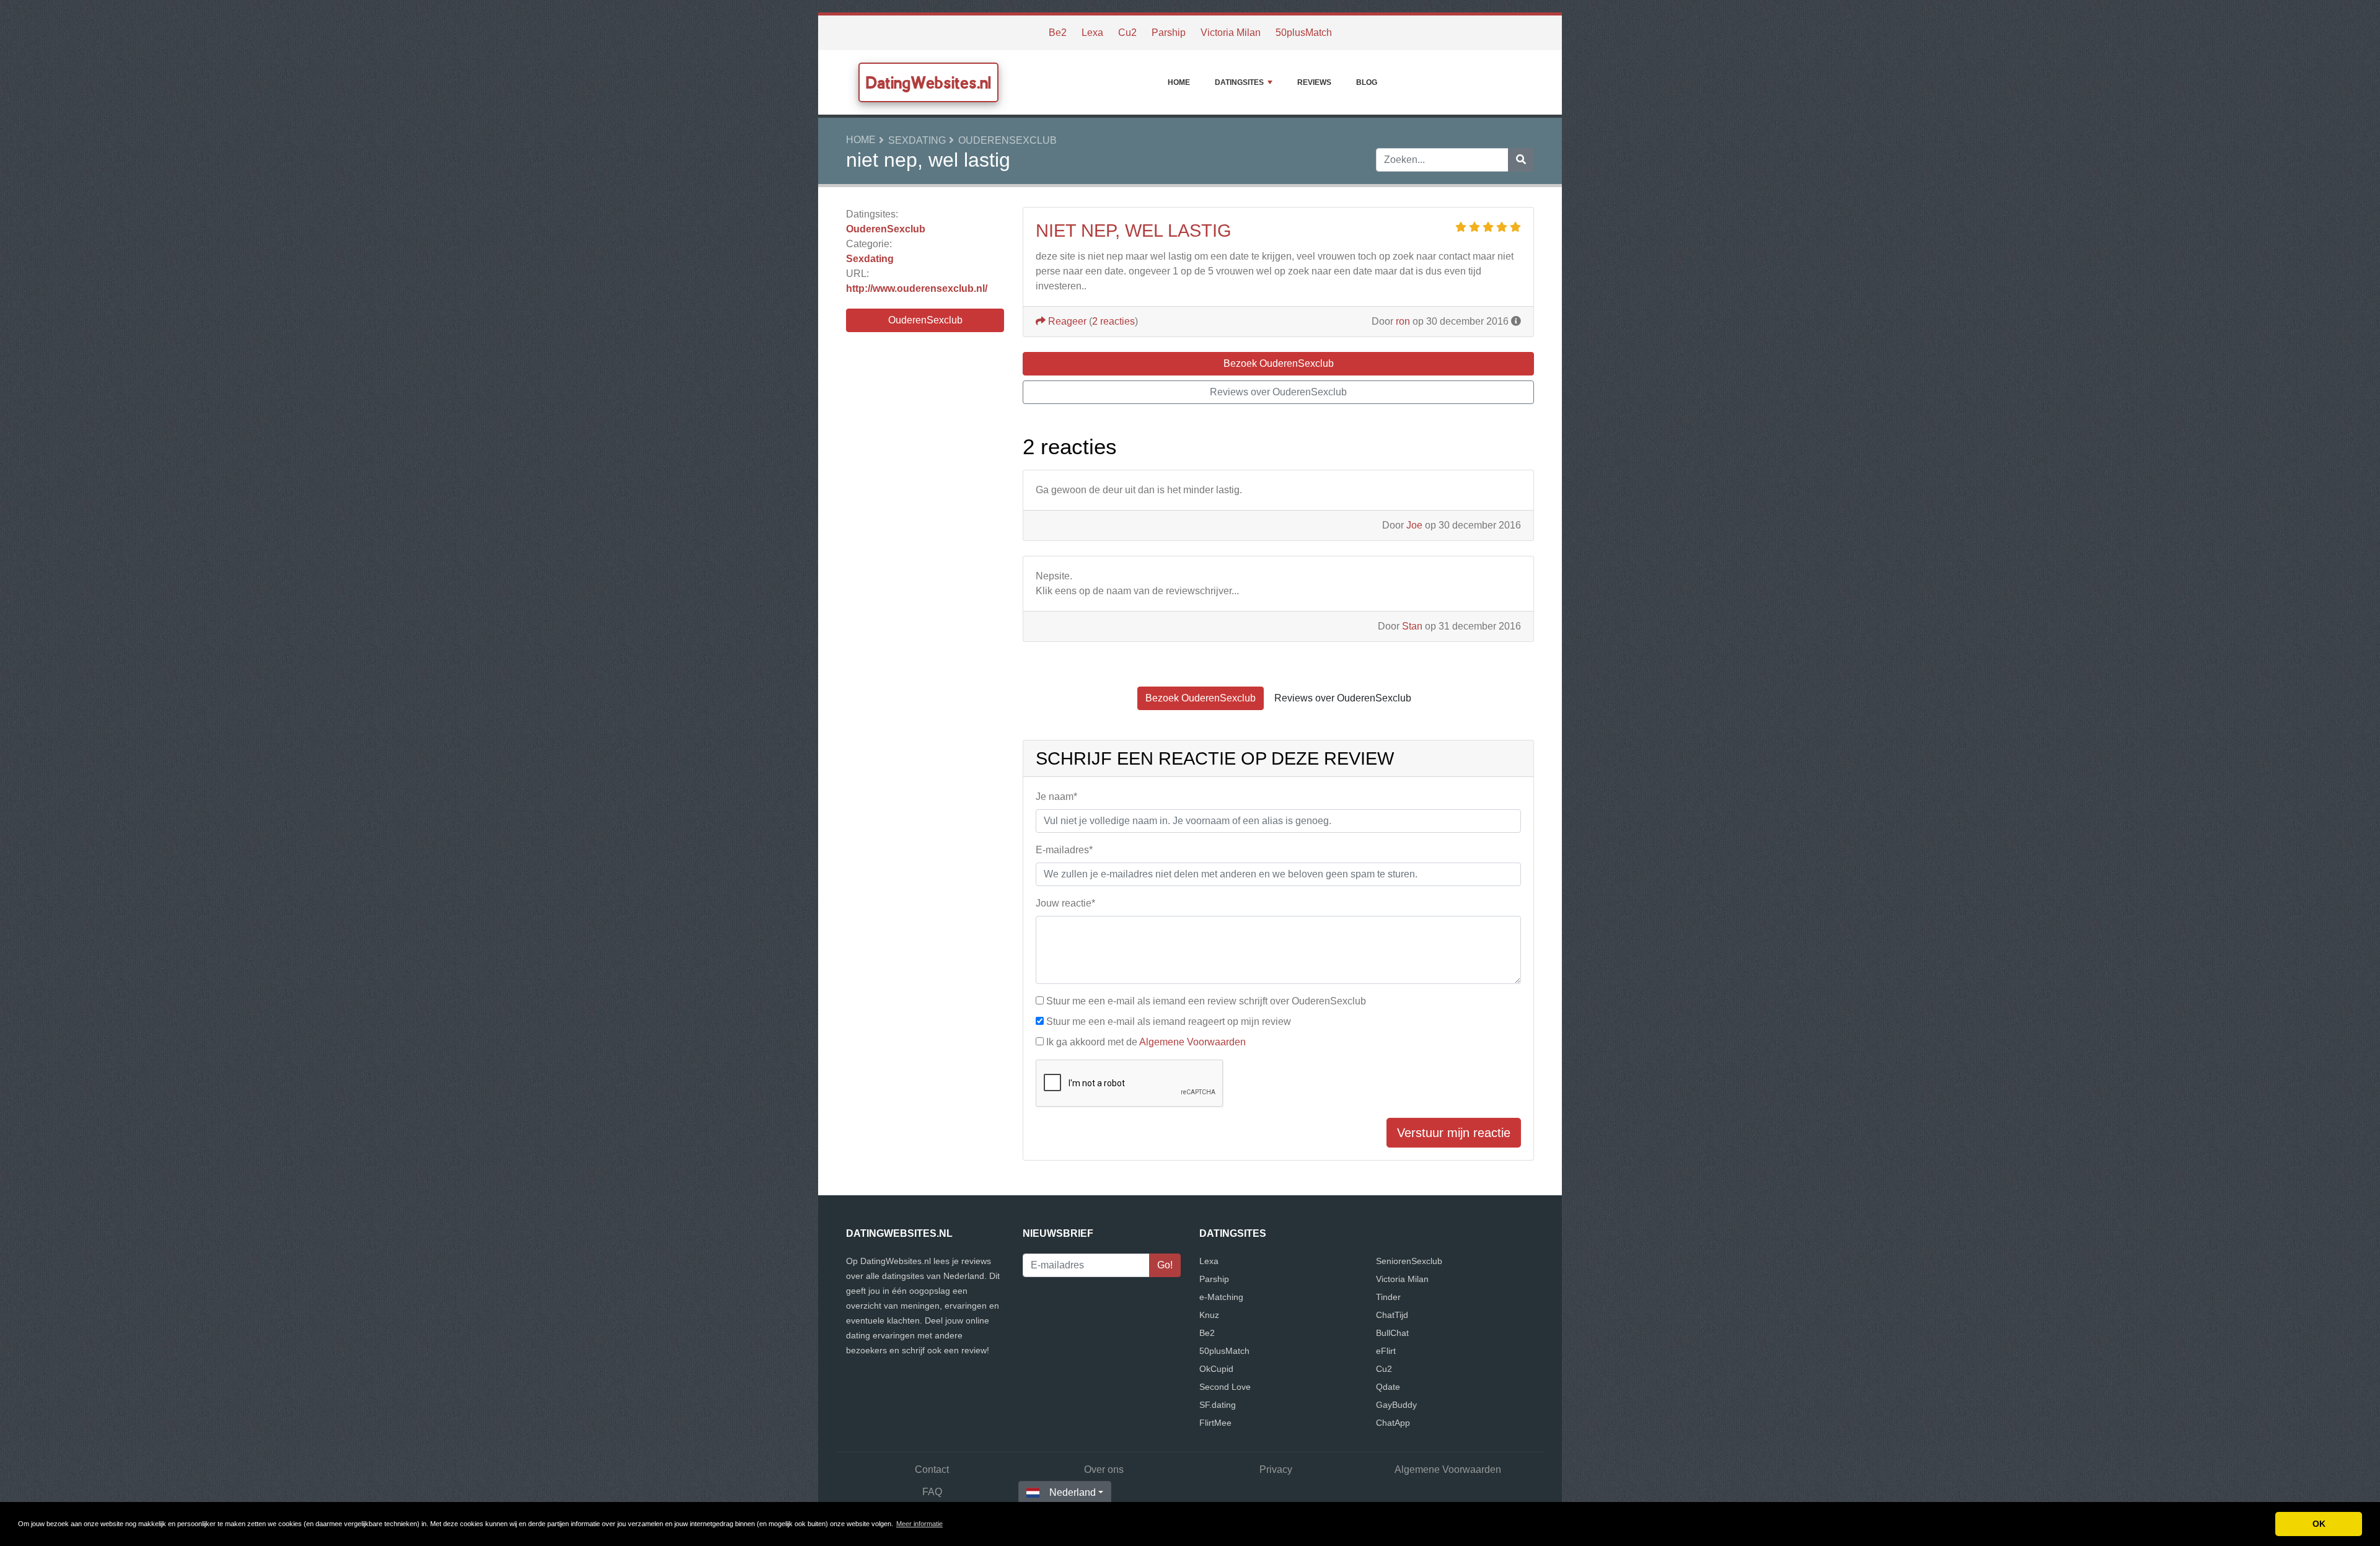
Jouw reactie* (1065, 903)
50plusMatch (1304, 33)
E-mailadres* (1064, 850)
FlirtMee (1215, 1423)
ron (1403, 321)
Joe (1414, 525)
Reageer (1066, 321)
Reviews (1314, 82)
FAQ (932, 1492)
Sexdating (917, 140)
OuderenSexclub (1007, 140)
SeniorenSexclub (1409, 1261)
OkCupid (1216, 1369)
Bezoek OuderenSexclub (1279, 363)
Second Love (1225, 1387)
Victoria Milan (1231, 33)
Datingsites (1239, 82)
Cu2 (1127, 33)
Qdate (1388, 1387)
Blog (1367, 82)
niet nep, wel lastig (1134, 231)
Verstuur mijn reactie (1454, 1133)
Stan (1412, 626)
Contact (932, 1469)
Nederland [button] (1073, 1492)
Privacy (1276, 1469)
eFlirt (1386, 1351)
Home (1179, 82)
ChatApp (1393, 1423)
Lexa (1092, 33)
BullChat (1392, 1333)
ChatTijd (1392, 1315)
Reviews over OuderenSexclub (1278, 392)
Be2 (1058, 33)
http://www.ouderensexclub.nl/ (917, 288)
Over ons (1104, 1469)
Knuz (1209, 1315)
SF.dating (1218, 1405)
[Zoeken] (1521, 160)
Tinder (1388, 1297)
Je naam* (1056, 797)
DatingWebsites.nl (928, 82)
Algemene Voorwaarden (1192, 1042)
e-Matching (1221, 1297)
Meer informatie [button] (919, 1524)
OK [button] (2319, 1524)
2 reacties (1113, 321)
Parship (1169, 33)
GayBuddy (1396, 1405)
